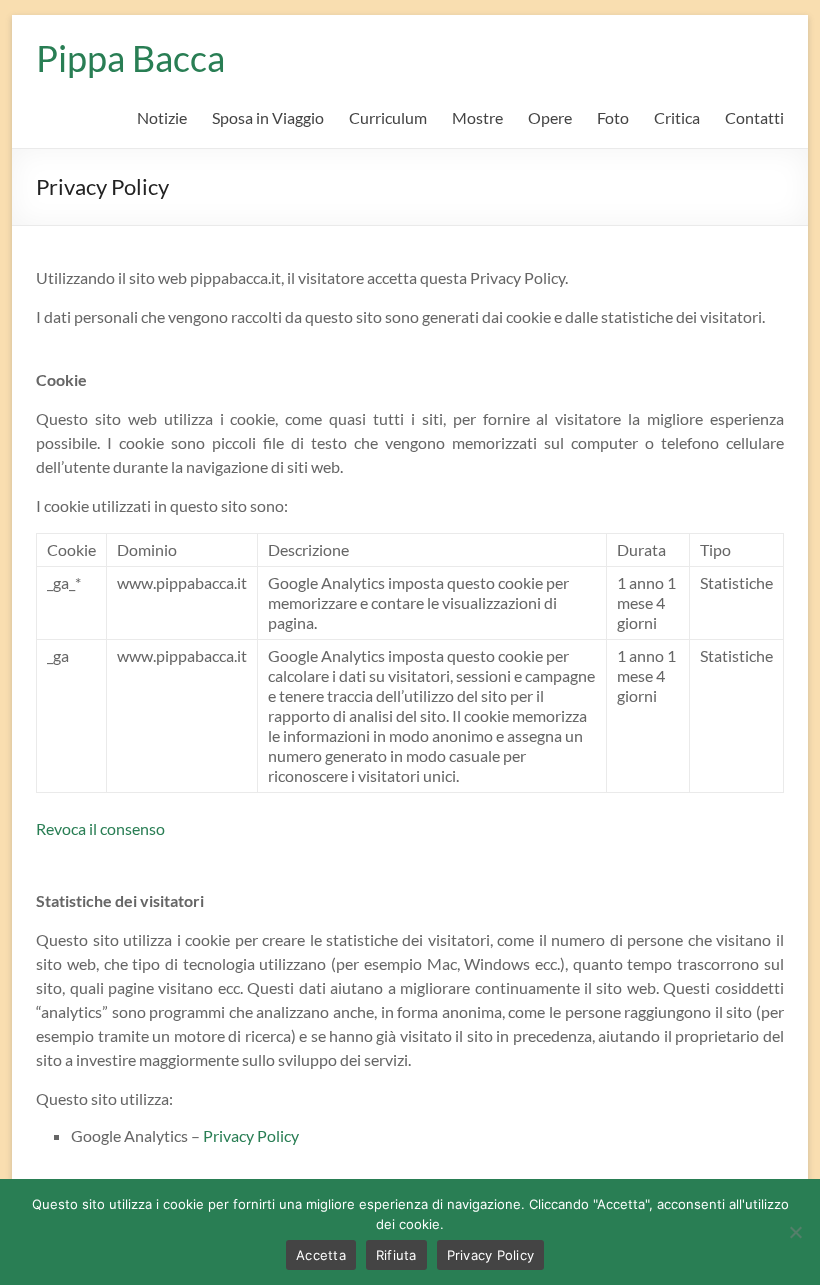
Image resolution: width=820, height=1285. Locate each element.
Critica (677, 117)
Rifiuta (396, 1255)
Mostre (477, 117)
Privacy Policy (251, 1135)
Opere (550, 117)
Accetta (321, 1255)
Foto (613, 117)
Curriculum (388, 117)
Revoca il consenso (100, 828)
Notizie (162, 117)
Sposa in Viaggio (268, 117)
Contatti (754, 117)
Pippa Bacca (130, 58)
